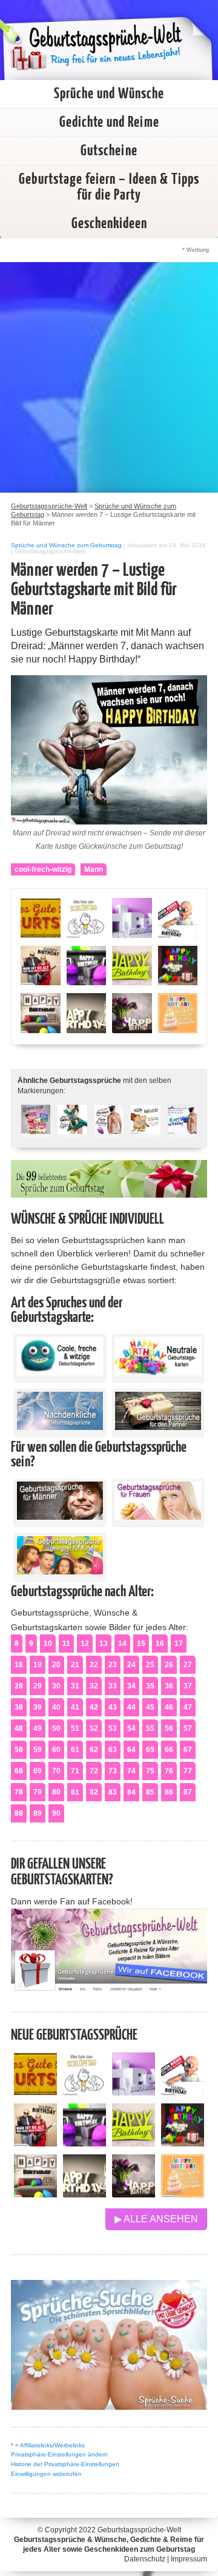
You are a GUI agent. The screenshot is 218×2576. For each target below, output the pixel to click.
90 (56, 1813)
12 (85, 1644)
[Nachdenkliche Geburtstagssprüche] (60, 1427)
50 (56, 1728)
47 (188, 1707)
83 (113, 1792)
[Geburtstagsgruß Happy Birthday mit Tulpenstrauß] (134, 2194)
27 (188, 1665)
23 (113, 1665)
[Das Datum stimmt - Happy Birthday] (183, 2194)
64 (131, 1750)
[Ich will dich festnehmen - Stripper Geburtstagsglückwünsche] (109, 1126)
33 (113, 1686)
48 (19, 1728)
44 (131, 1707)
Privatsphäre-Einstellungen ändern (59, 2454)
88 (19, 1813)
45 (150, 1707)
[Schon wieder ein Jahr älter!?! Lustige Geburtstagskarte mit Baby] (183, 2092)
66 (169, 1750)
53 (113, 1728)
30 (56, 1686)
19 (38, 1665)
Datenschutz (145, 2559)
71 (75, 1771)
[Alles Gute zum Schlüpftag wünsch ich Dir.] (84, 2092)
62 (94, 1750)
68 (19, 1771)
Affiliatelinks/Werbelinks (52, 2445)
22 (94, 1665)
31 (75, 1686)
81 (75, 1792)
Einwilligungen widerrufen (46, 2474)
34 (131, 1686)
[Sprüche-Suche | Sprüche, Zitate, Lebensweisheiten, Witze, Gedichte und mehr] (109, 2406)
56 (169, 1728)
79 (38, 1792)
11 (66, 1644)
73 (113, 1771)
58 (19, 1750)
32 (94, 1686)
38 (19, 1707)
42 (94, 1707)
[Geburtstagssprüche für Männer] (60, 1517)
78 (19, 1792)
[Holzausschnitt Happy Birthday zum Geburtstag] (134, 2143)
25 (150, 1665)
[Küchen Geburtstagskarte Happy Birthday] (84, 2143)
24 (131, 1665)
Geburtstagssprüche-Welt (139, 2530)
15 (141, 1644)
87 (188, 1792)
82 (94, 1792)
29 (38, 1686)
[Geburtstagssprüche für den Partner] (158, 1427)
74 (131, 1771)
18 (19, 1665)
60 (56, 1750)
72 (94, 1771)
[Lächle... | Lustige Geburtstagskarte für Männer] (145, 1126)
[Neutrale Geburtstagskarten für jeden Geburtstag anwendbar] (158, 1372)
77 (188, 1771)
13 (104, 1644)
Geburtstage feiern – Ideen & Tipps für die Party (109, 187)
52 (94, 1728)
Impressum (189, 2559)
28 (19, 1686)
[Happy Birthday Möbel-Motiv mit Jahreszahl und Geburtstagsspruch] (84, 2194)
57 (188, 1728)
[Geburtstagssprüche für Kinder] (60, 1571)
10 (48, 1644)
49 (38, 1728)
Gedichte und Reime (109, 123)
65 (150, 1750)
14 (122, 1644)
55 (150, 1728)
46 (169, 1707)
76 (169, 1771)
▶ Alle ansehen (156, 2219)
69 (38, 1771)
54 (131, 1728)
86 (169, 1792)
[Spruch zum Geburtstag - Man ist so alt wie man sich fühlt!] (35, 2143)
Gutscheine (109, 151)
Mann (94, 869)
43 (113, 1707)
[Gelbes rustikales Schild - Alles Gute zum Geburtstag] (35, 2092)
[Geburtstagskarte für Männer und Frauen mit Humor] (36, 1126)
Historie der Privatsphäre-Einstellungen (65, 2464)
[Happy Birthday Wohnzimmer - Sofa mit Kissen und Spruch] (35, 2194)
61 (75, 1750)
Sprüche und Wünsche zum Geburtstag (66, 545)
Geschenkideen (109, 224)
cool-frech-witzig (43, 869)
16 (160, 1644)
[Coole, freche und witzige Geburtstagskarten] (60, 1372)
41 (75, 1707)
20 (56, 1665)
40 (56, 1707)
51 (75, 1728)
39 (38, 1707)
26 (169, 1665)
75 (150, 1771)
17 (179, 1644)
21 (75, 1665)
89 (38, 1813)
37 (188, 1686)
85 (150, 1792)
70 (56, 1771)
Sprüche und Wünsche (109, 94)
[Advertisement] (109, 377)
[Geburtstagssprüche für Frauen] (158, 1517)
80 (56, 1792)
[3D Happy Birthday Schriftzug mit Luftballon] (134, 2092)
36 (169, 1686)
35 (150, 1686)
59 (38, 1750)
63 (113, 1750)
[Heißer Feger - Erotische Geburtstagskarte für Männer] (72, 1126)
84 (131, 1792)
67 (188, 1750)
